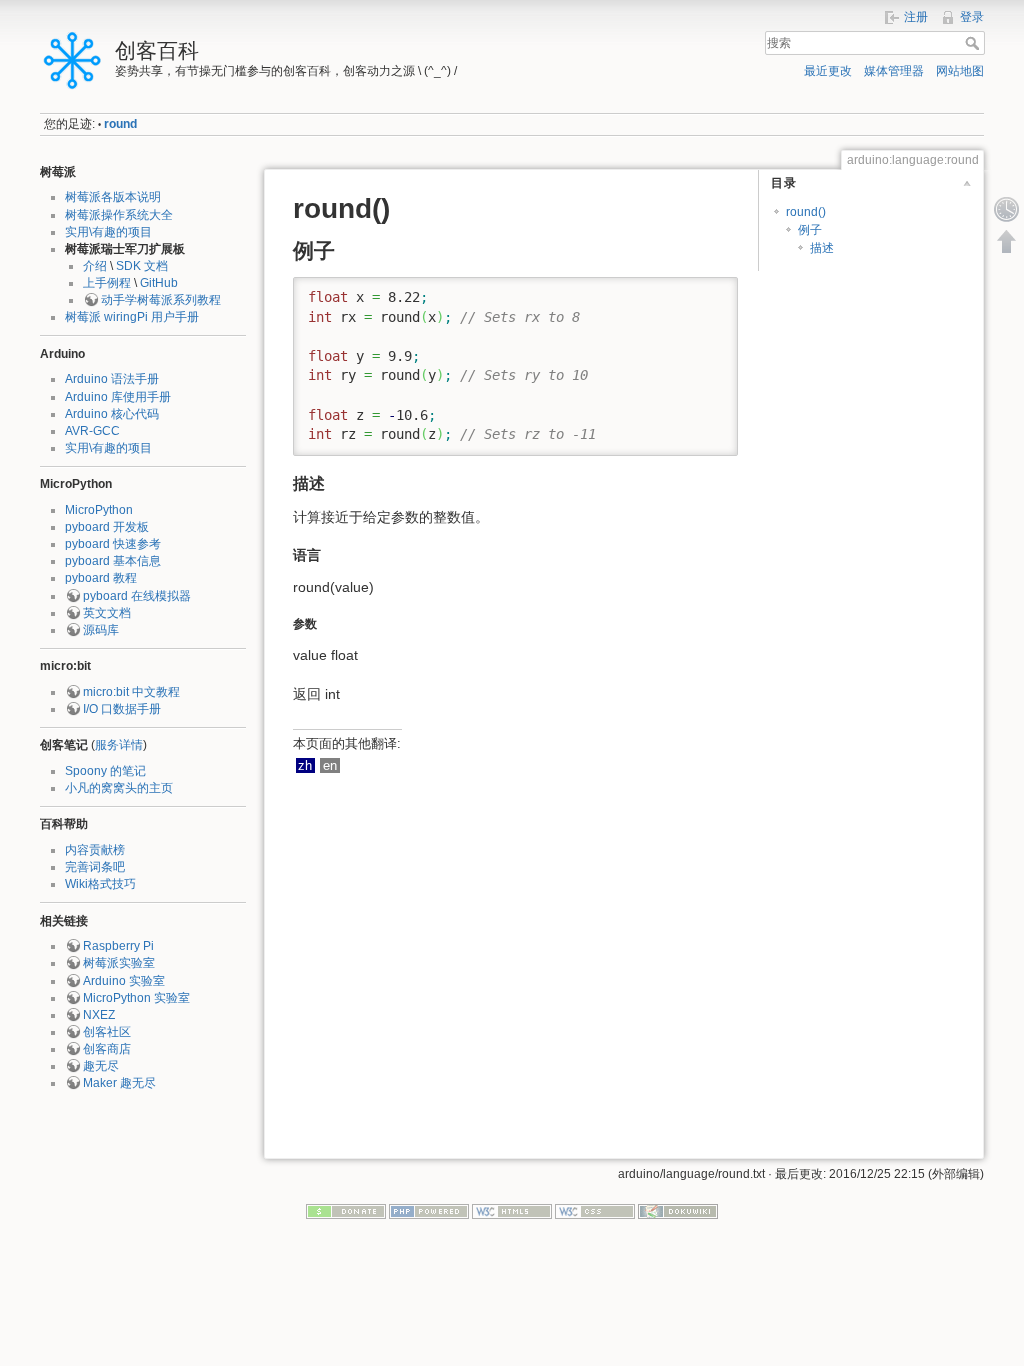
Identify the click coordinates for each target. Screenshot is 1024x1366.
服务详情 (119, 745)
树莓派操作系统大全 (119, 215)
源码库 (101, 630)
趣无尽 (101, 1066)
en (330, 765)
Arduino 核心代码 (112, 414)
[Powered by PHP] (429, 1210)
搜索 (974, 43)
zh (305, 765)
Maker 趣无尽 (119, 1083)
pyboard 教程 (101, 578)
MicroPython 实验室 (136, 998)
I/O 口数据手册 (122, 709)
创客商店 (107, 1049)
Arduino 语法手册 (112, 379)
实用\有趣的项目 (108, 232)
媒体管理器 (894, 71)
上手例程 (107, 283)
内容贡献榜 (95, 850)
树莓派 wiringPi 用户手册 (132, 317)
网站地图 (960, 71)
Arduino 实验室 (124, 981)
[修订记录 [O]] (1007, 209)
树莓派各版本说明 (113, 197)
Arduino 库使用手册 (118, 397)
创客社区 (107, 1032)
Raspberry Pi (118, 946)
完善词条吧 (95, 867)
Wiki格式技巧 (100, 884)
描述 (822, 248)
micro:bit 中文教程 (131, 692)
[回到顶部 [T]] (1007, 241)
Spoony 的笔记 (105, 771)
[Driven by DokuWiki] (678, 1210)
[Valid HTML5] (512, 1210)
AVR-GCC (92, 431)
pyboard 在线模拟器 (137, 596)
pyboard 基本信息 (113, 561)
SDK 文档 (142, 266)
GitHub (159, 283)
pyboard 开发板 (107, 527)
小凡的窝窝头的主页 (119, 788)
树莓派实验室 (119, 963)
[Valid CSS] (595, 1210)
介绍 (95, 266)
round (120, 124)
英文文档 (107, 613)
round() (806, 212)
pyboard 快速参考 (113, 544)
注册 (916, 17)
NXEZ (99, 1015)
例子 (810, 230)
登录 (972, 17)
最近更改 (828, 71)
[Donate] (346, 1210)
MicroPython (99, 510)
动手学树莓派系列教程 (161, 300)
